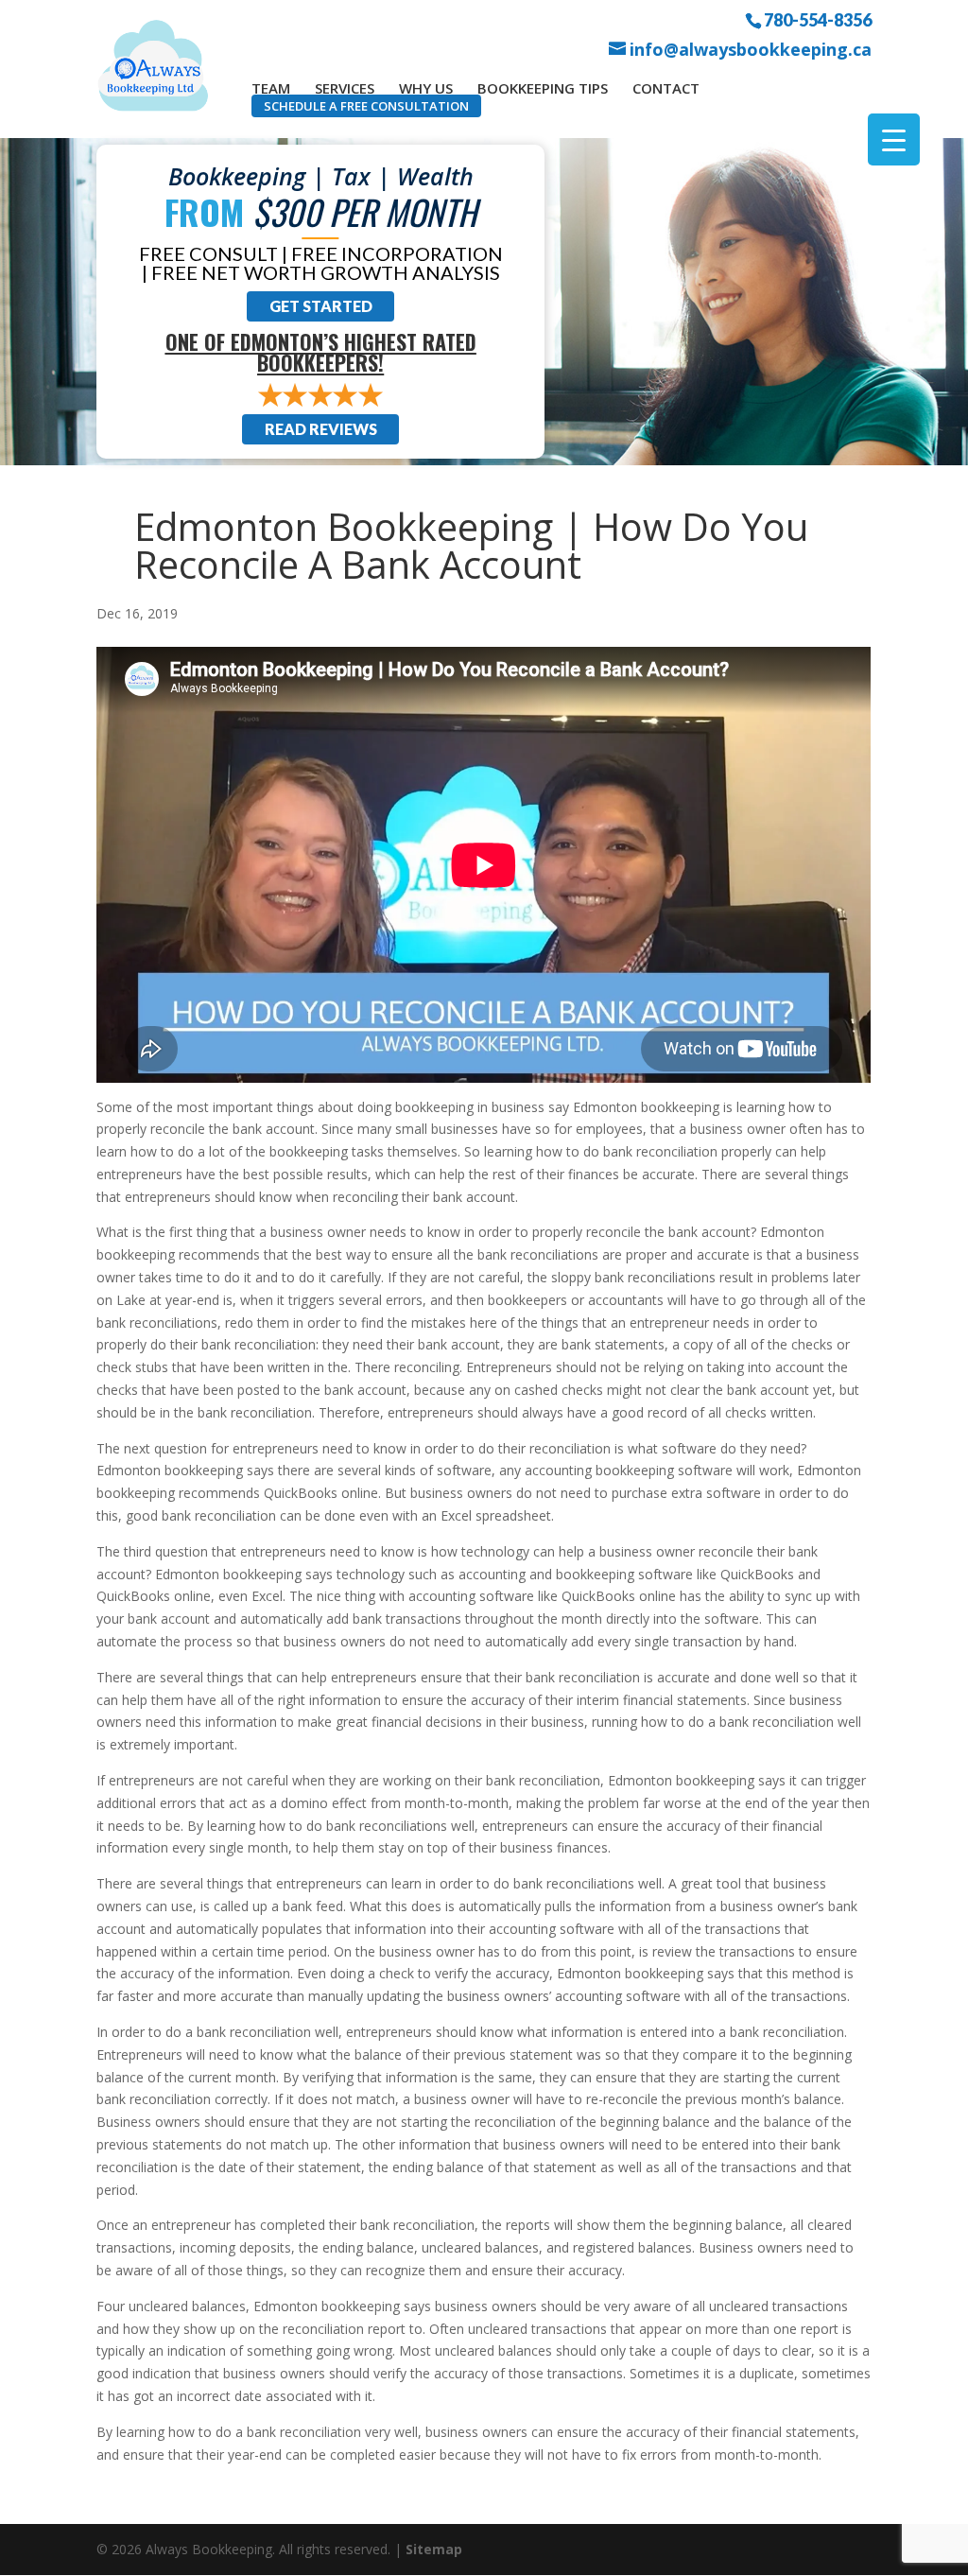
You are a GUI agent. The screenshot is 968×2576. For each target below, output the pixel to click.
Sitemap (434, 2549)
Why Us (426, 88)
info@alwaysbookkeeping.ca (751, 50)
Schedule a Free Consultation (366, 106)
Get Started (321, 306)
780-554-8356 (818, 19)
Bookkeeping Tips (543, 88)
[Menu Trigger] (894, 139)
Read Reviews (321, 429)
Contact (666, 88)
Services (345, 88)
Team (271, 88)
